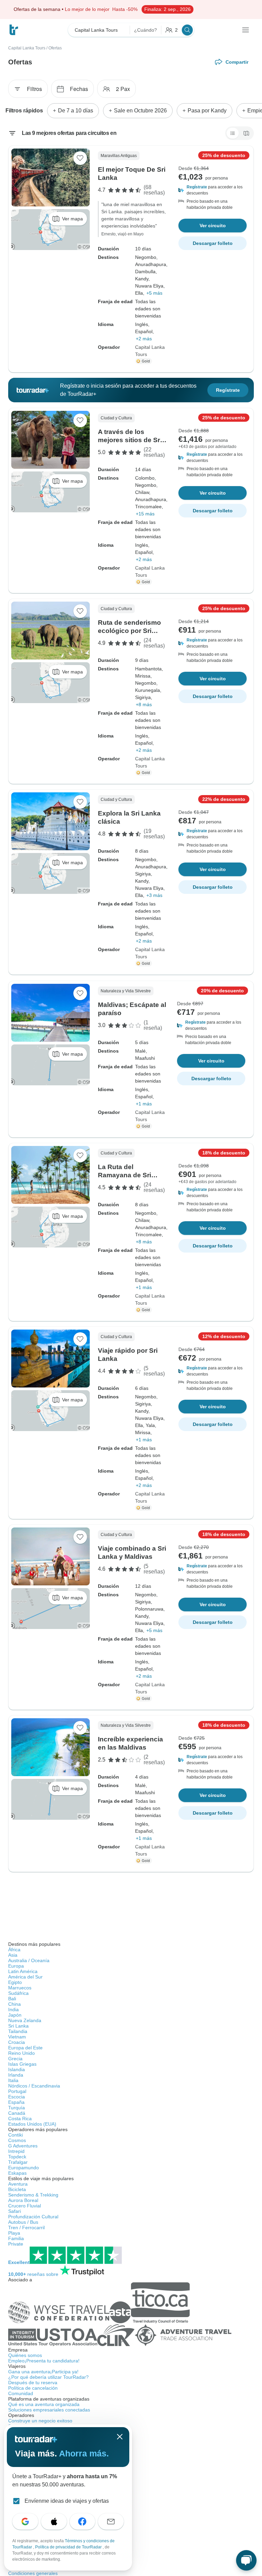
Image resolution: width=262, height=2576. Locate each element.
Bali (12, 1999)
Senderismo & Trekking (33, 2195)
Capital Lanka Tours (27, 48)
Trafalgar (18, 2162)
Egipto (15, 1982)
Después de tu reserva (33, 2383)
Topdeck (17, 2157)
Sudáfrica (18, 1993)
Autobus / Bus (23, 2222)
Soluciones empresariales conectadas (49, 2410)
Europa (16, 1966)
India (13, 2009)
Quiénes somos (25, 2355)
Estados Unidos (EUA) (32, 2124)
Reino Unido (21, 2053)
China (14, 2004)
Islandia (17, 2069)
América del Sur (25, 1977)
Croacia (17, 2042)
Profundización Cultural (33, 2217)
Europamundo (24, 2168)
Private (16, 2244)
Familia (16, 2238)
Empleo (44, 2361)
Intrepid (16, 2151)
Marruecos (20, 1988)
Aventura (18, 2184)
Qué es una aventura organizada (44, 2404)
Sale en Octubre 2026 (140, 111)
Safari (14, 2211)
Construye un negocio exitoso (40, 2421)
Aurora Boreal (23, 2200)
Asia (13, 1955)
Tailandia (18, 2031)
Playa (14, 2233)
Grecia (15, 2059)
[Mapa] (246, 133)
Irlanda (16, 2075)
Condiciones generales (33, 2573)
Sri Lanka (18, 2026)
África (14, 1950)
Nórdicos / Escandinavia (34, 2086)
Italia (13, 2080)
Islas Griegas (22, 2064)
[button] (213, 190)
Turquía (17, 2108)
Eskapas (17, 2173)
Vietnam (17, 2037)
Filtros (34, 89)
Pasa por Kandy (207, 111)
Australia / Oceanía (29, 1960)
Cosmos (17, 2140)
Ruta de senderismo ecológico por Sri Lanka (129, 631)
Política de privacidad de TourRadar (69, 2547)
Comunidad (21, 2393)
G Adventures (23, 2146)
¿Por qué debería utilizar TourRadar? (48, 2377)
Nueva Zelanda (25, 2020)
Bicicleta (17, 2189)
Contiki (16, 2135)
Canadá (17, 2113)
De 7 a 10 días (76, 111)
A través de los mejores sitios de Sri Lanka (130, 440)
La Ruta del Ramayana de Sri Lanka (125, 1175)
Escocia (17, 2097)
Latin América (23, 1971)
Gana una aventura (43, 2372)
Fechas (79, 89)
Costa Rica (20, 2119)
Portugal (17, 2091)
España (16, 2102)
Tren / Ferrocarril (26, 2228)
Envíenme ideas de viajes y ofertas (67, 2501)
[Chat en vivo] (246, 2560)
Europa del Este (25, 2048)
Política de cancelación (33, 2388)
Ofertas (55, 48)
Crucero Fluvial (25, 2206)
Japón (15, 2015)
